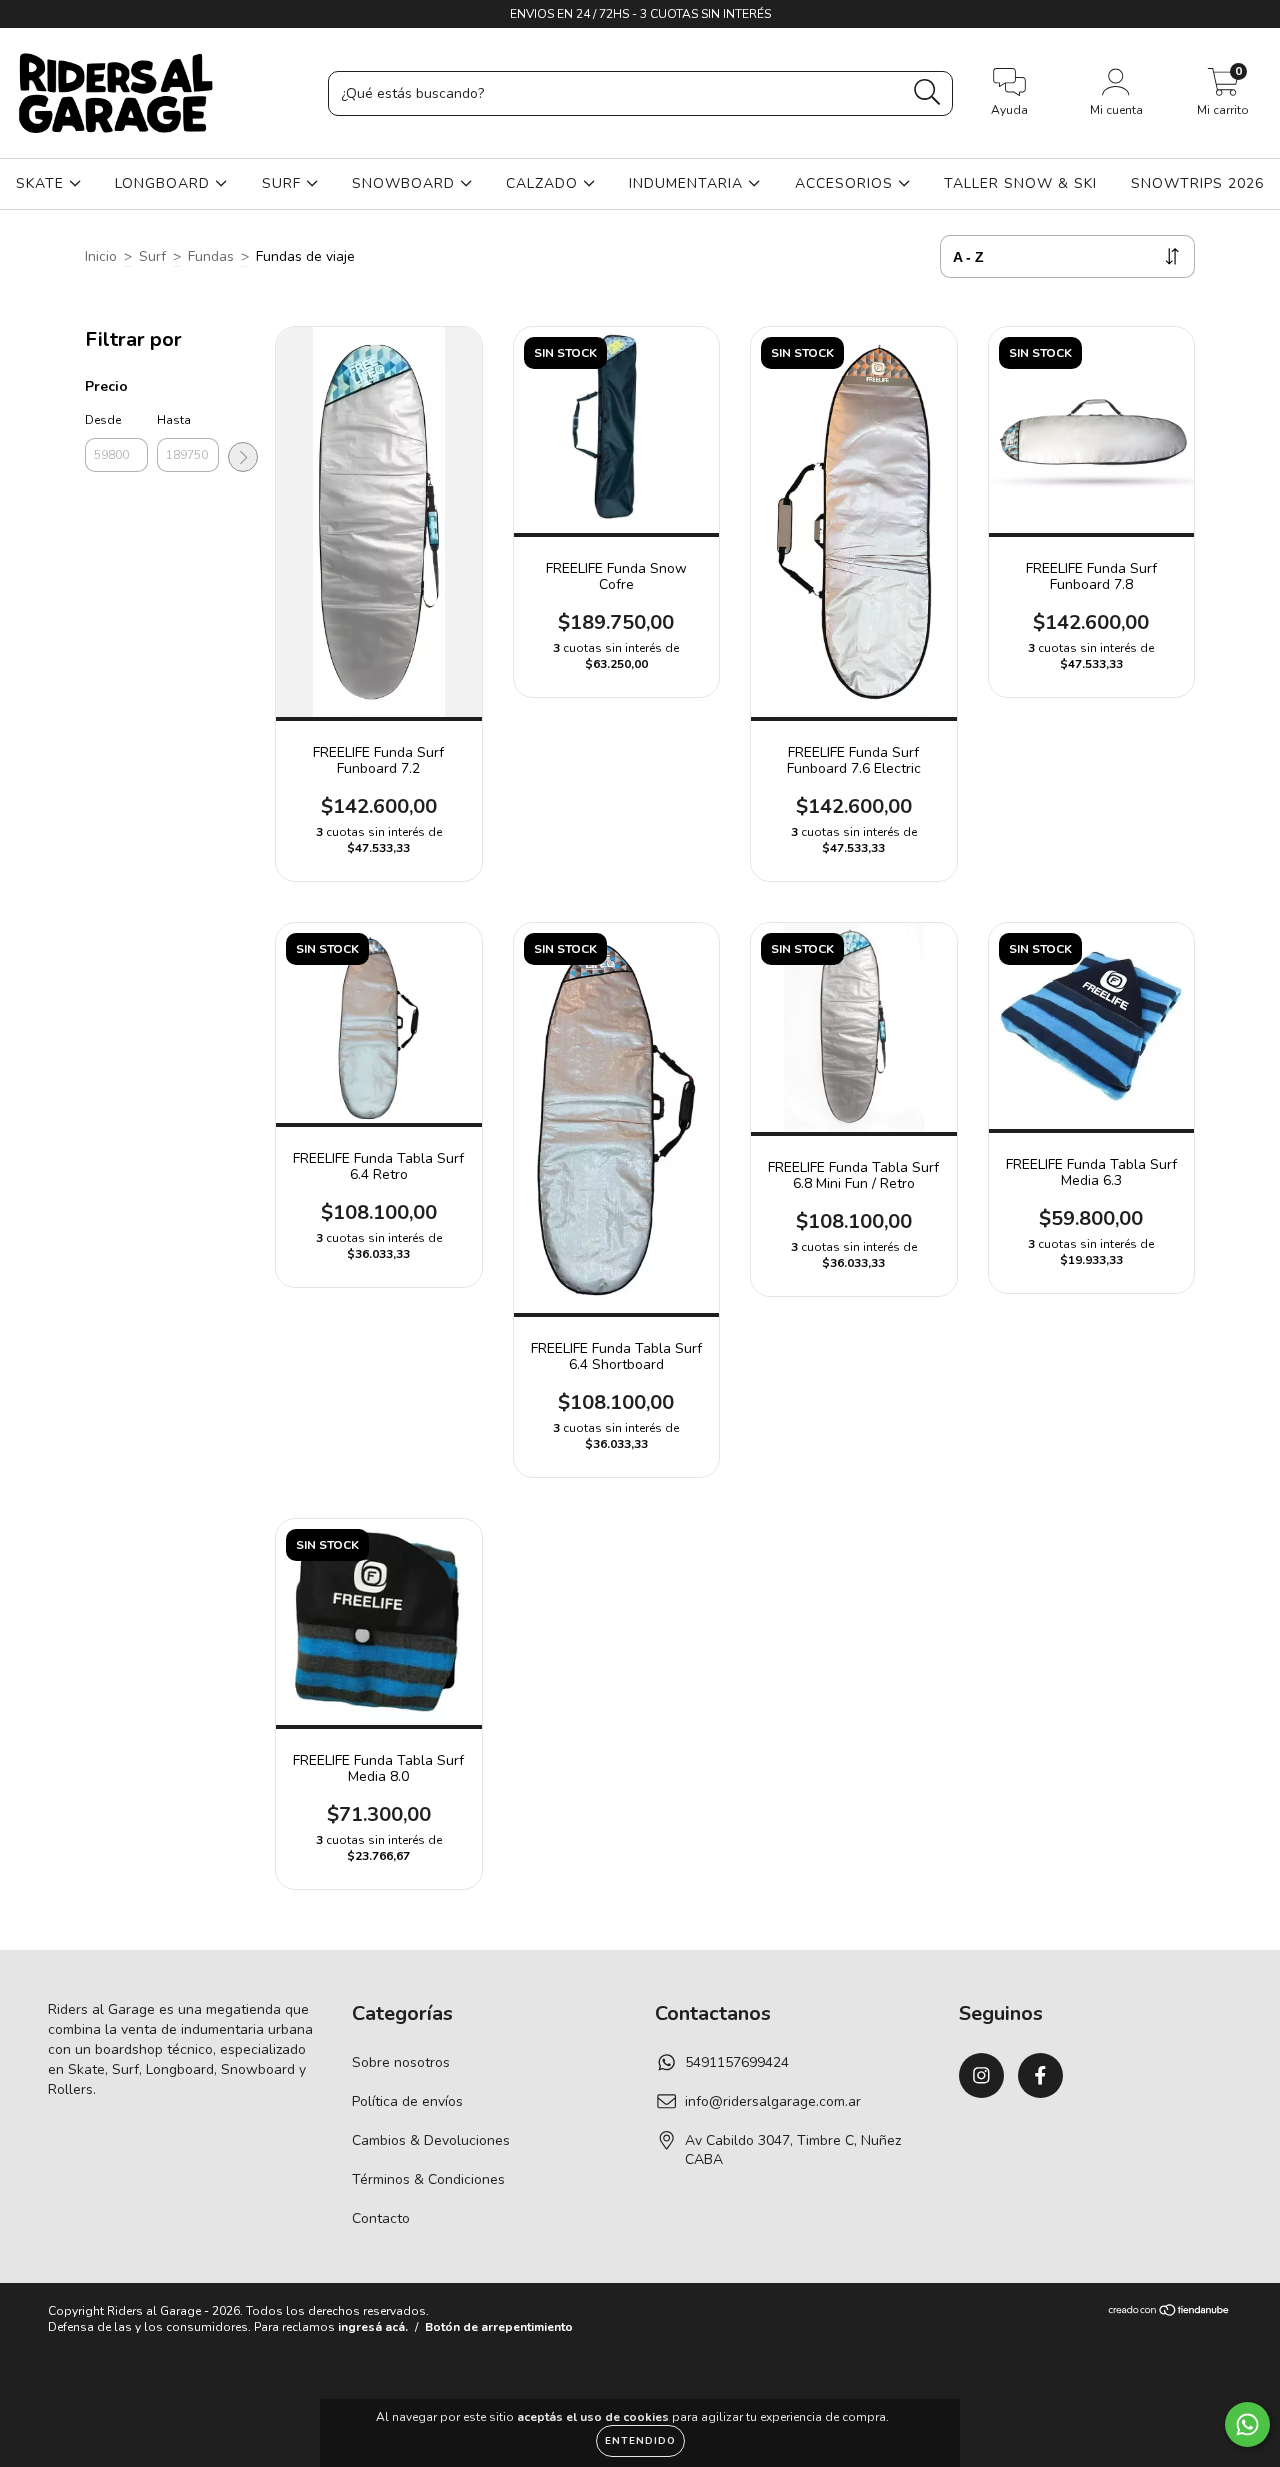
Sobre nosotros (401, 2062)
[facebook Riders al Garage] (58, 13)
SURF (284, 183)
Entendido (640, 2441)
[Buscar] (927, 92)
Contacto (381, 2218)
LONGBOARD (165, 183)
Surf (152, 256)
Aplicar (243, 457)
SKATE (42, 183)
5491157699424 (737, 2062)
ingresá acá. (373, 2327)
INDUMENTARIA (688, 183)
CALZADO (544, 183)
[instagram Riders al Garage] (30, 13)
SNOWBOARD (406, 183)
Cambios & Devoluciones (431, 2140)
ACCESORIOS (846, 183)
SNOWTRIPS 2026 (1197, 183)
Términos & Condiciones (428, 2179)
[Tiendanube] (1169, 2313)
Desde (103, 420)
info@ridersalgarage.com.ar (773, 2101)
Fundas (211, 256)
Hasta (174, 420)
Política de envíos (407, 2101)
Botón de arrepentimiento (499, 2327)
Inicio (101, 256)
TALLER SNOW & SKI (1020, 183)
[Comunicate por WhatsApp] (1247, 2424)
